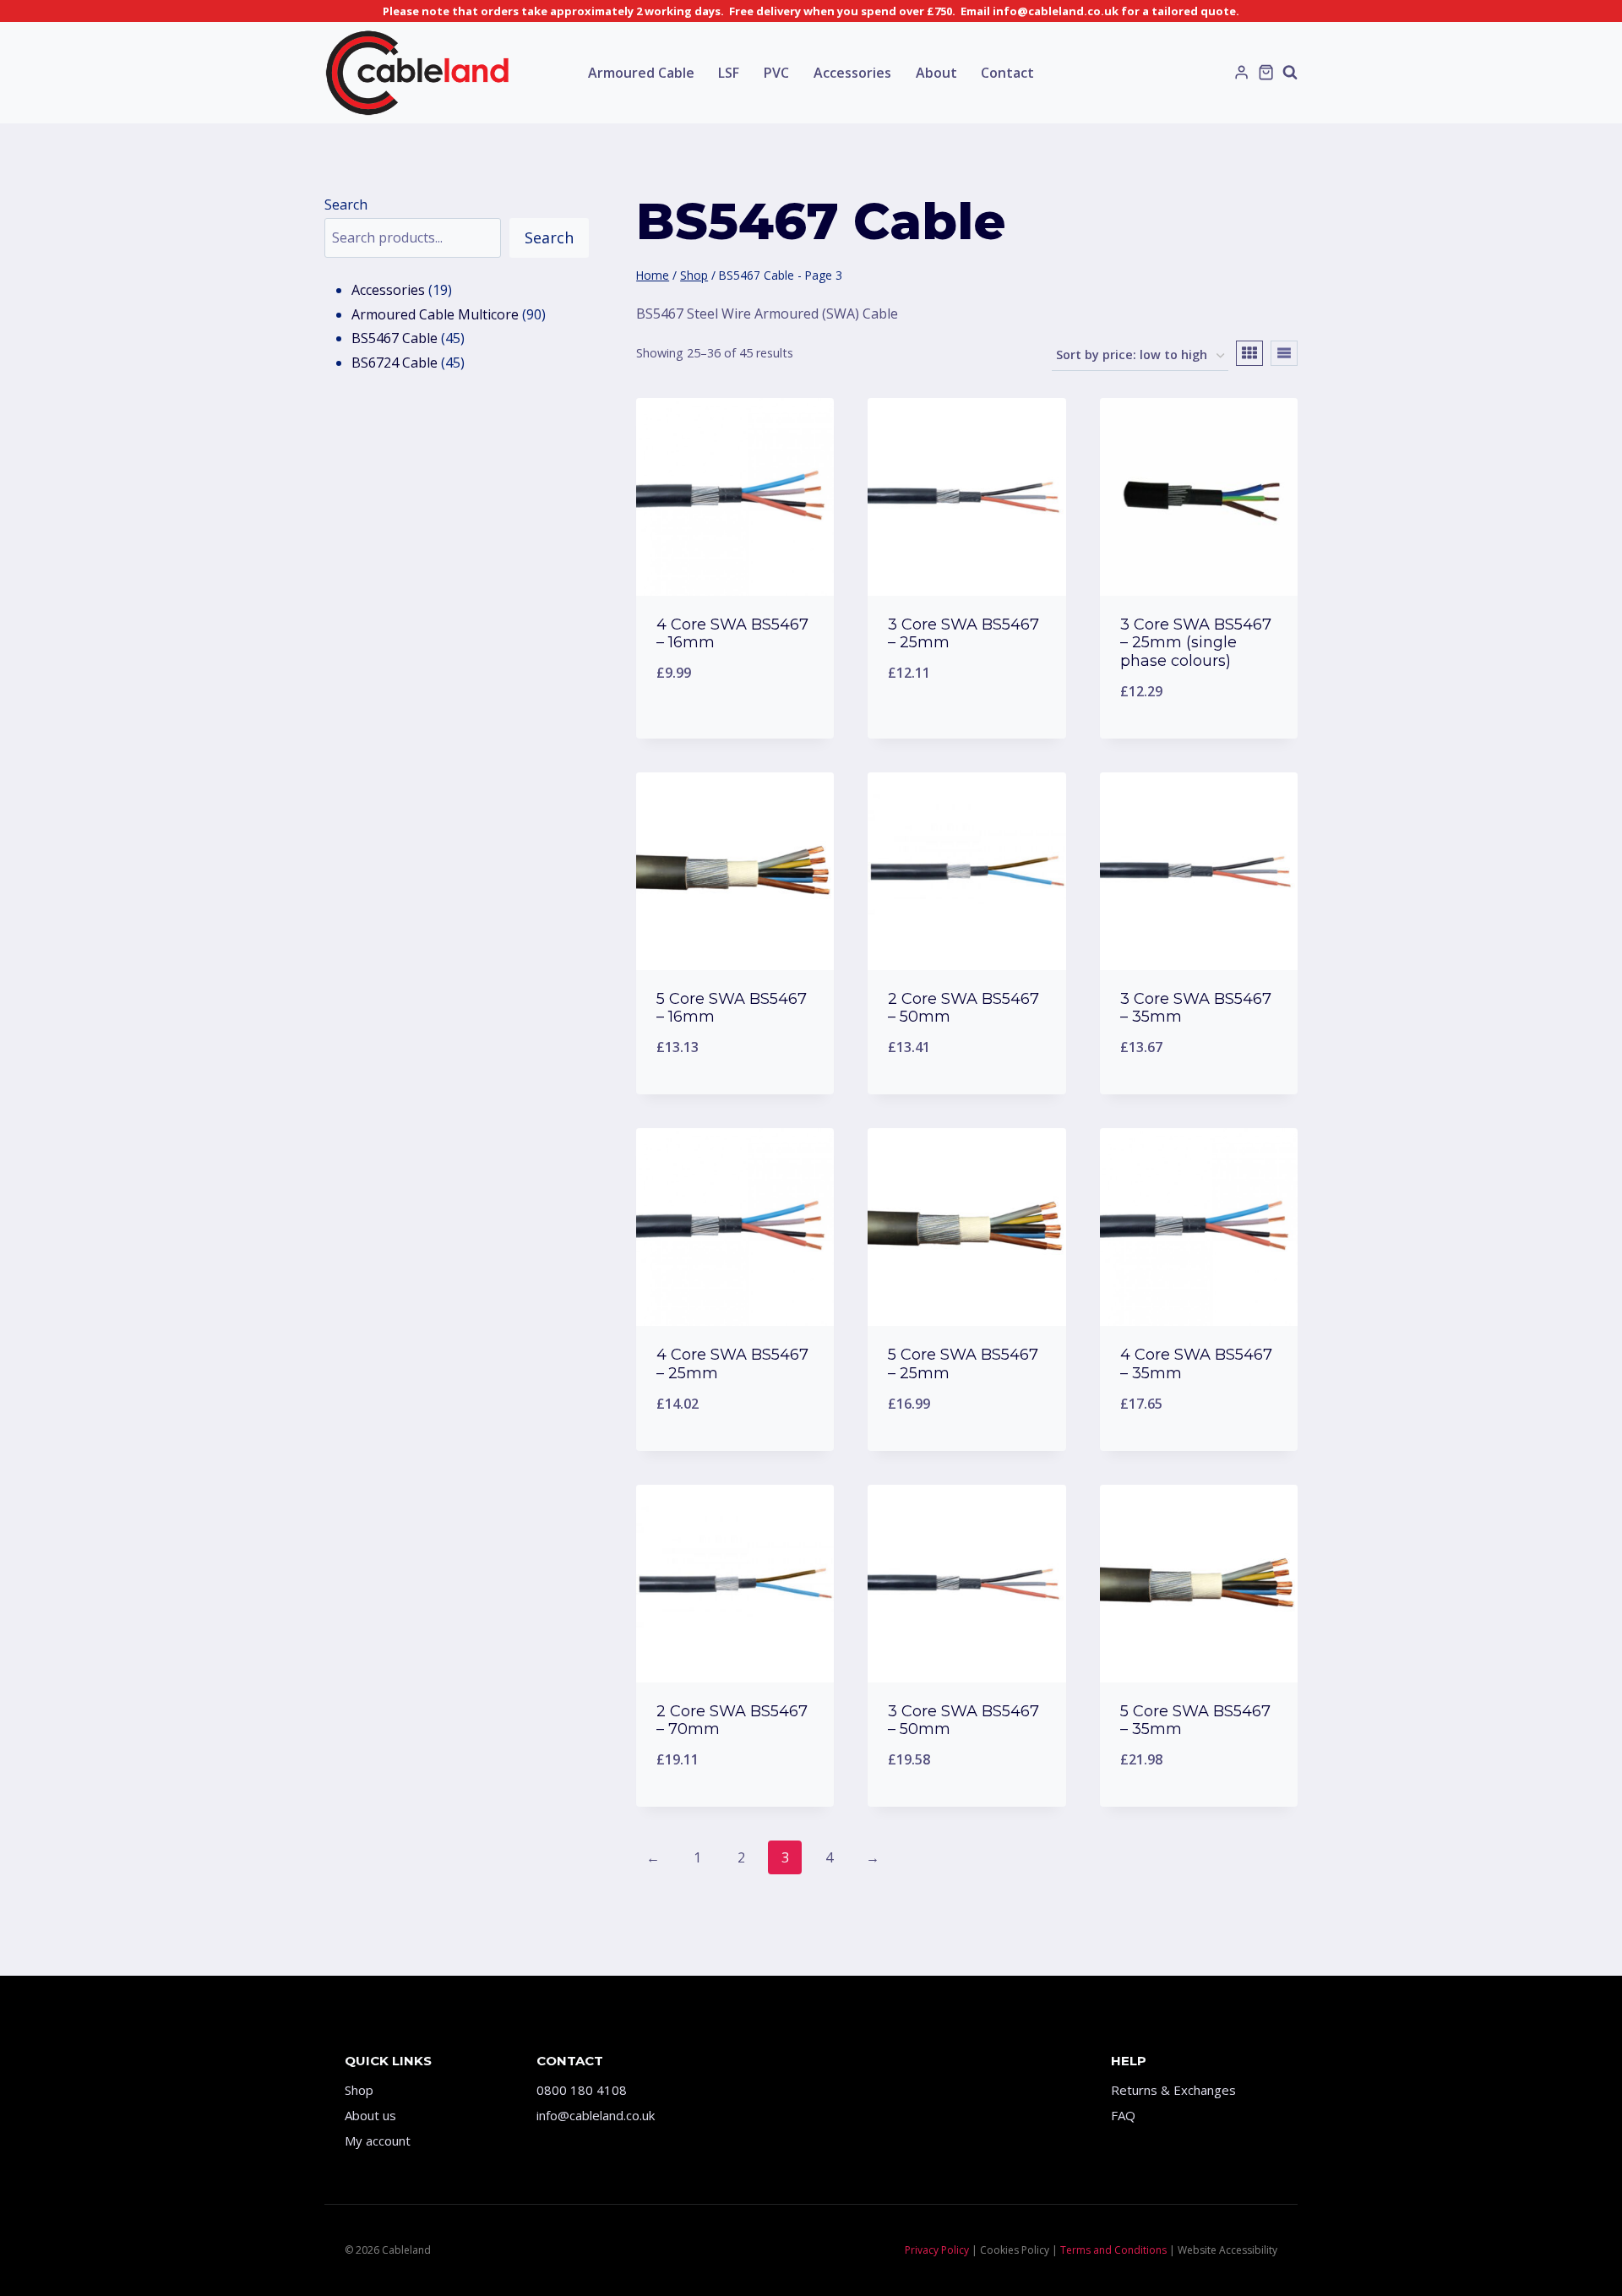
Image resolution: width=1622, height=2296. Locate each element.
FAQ (1123, 2115)
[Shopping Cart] (1266, 72)
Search (346, 205)
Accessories (852, 73)
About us (370, 2115)
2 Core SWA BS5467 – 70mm (732, 1721)
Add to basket (735, 728)
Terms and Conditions (1113, 2250)
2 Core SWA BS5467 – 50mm (963, 1008)
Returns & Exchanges (1173, 2090)
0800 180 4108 (582, 2090)
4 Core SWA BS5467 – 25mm (732, 1364)
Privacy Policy (937, 2250)
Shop (359, 2090)
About (936, 73)
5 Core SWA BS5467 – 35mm (1195, 1721)
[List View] (1284, 353)
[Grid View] (1249, 353)
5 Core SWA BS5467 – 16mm (732, 1008)
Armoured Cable (641, 73)
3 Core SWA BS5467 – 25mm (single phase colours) (1196, 643)
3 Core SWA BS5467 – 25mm (963, 634)
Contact (1007, 73)
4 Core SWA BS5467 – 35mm (1196, 1364)
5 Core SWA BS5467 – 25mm (963, 1364)
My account (378, 2141)
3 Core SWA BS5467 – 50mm (963, 1721)
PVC (776, 73)
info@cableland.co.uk (596, 2115)
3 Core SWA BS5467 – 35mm (1196, 1008)
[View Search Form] (1290, 73)
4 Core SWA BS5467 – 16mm (732, 634)
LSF (729, 73)
